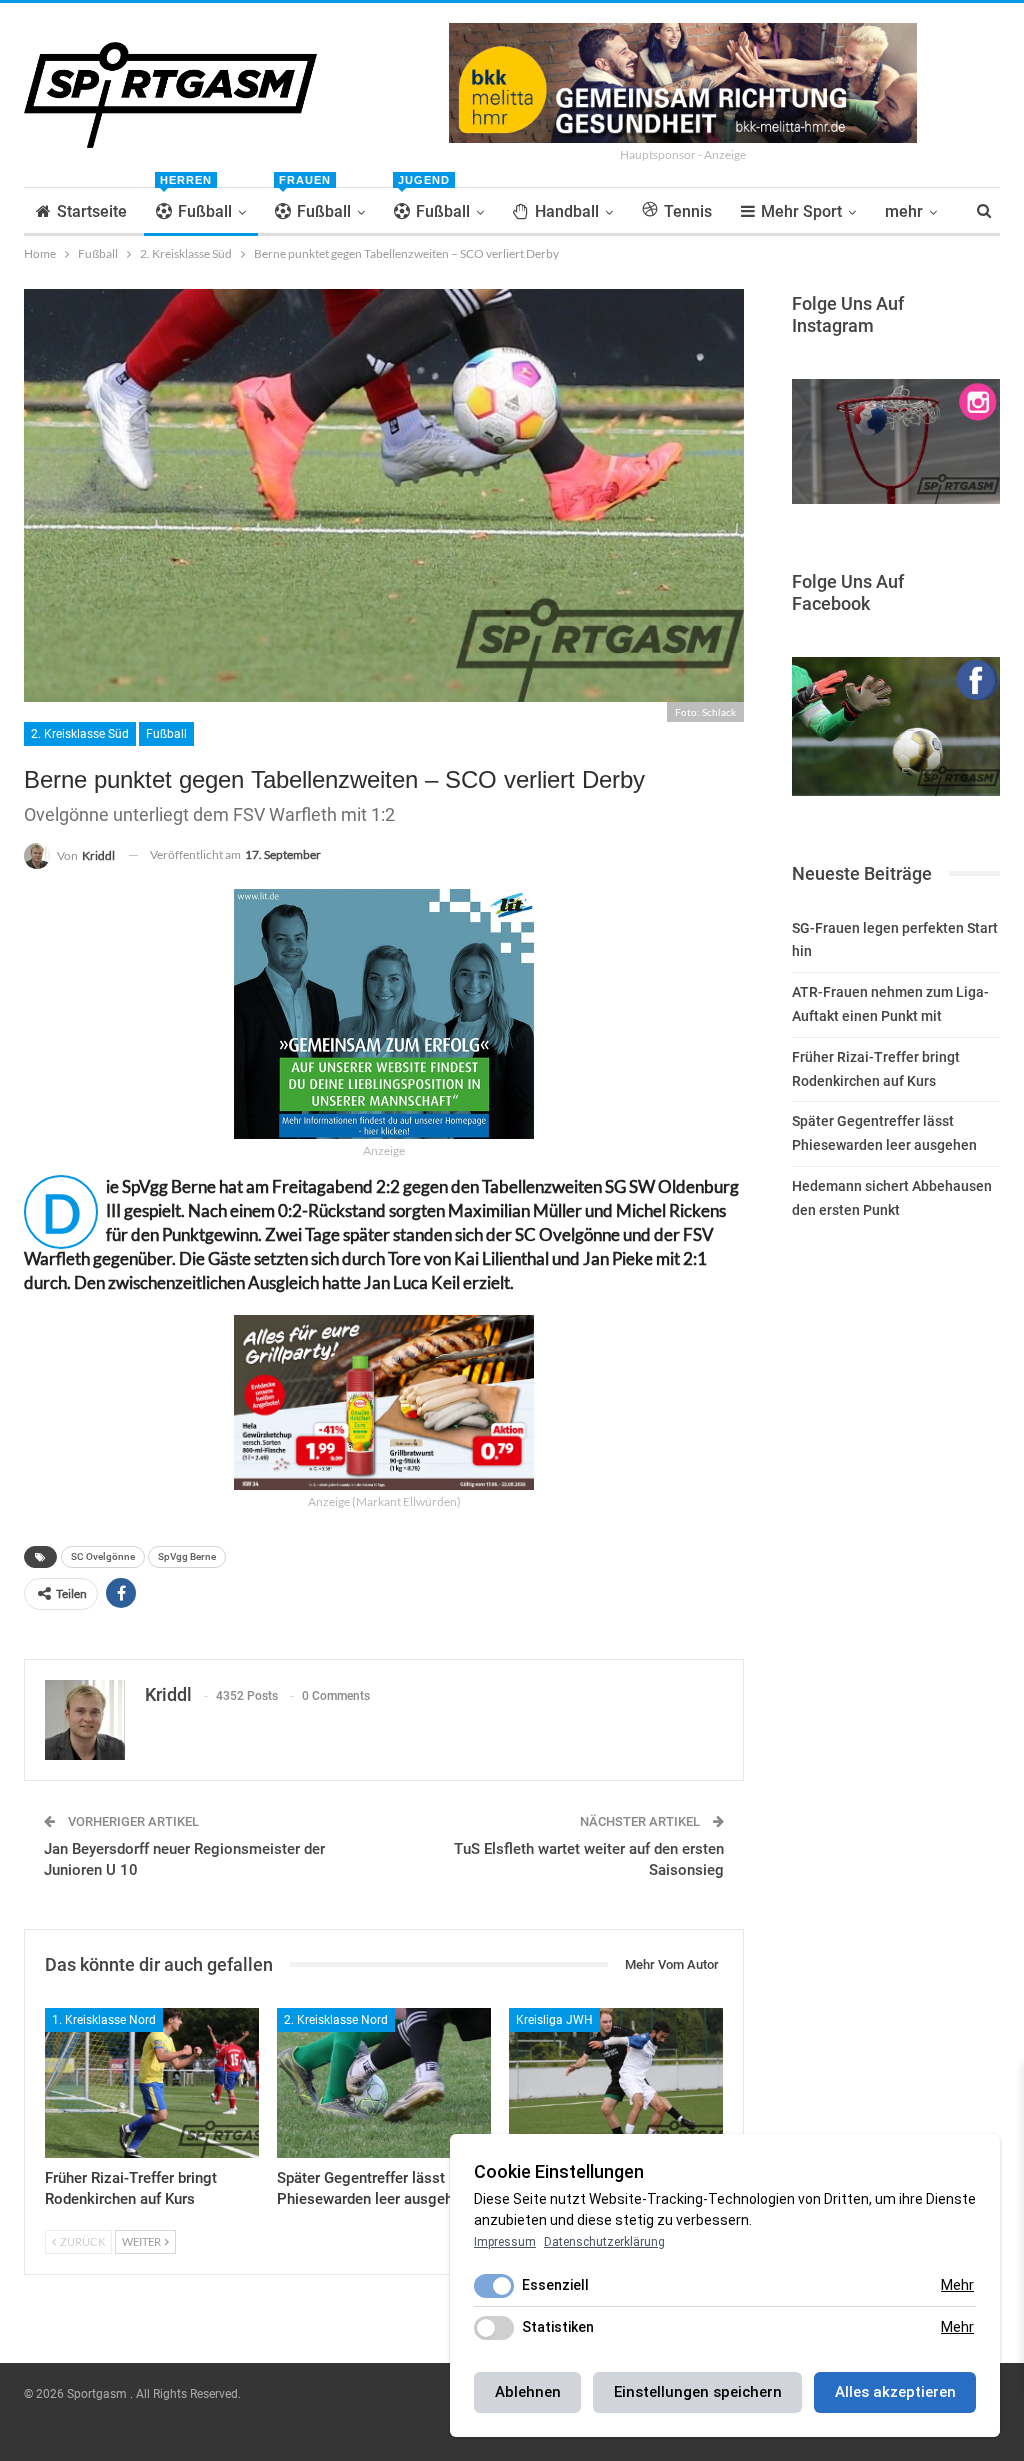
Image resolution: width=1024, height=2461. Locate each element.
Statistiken (558, 2327)
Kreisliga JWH (554, 2020)
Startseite (92, 211)
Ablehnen (528, 2392)
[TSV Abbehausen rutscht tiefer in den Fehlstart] (616, 2083)
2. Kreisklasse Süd (80, 734)
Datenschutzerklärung (604, 2242)
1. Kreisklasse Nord (104, 2020)
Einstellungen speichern (698, 2392)
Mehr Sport (801, 211)
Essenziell (555, 2285)
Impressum (505, 2242)
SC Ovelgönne (103, 1556)
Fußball (196, 204)
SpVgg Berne (187, 1556)
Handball (567, 211)
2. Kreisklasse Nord (336, 2020)
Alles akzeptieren (895, 2392)
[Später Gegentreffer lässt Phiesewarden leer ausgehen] (384, 2083)
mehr (904, 211)
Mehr (957, 2285)
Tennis (688, 211)
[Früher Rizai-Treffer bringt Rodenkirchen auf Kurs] (152, 2083)
